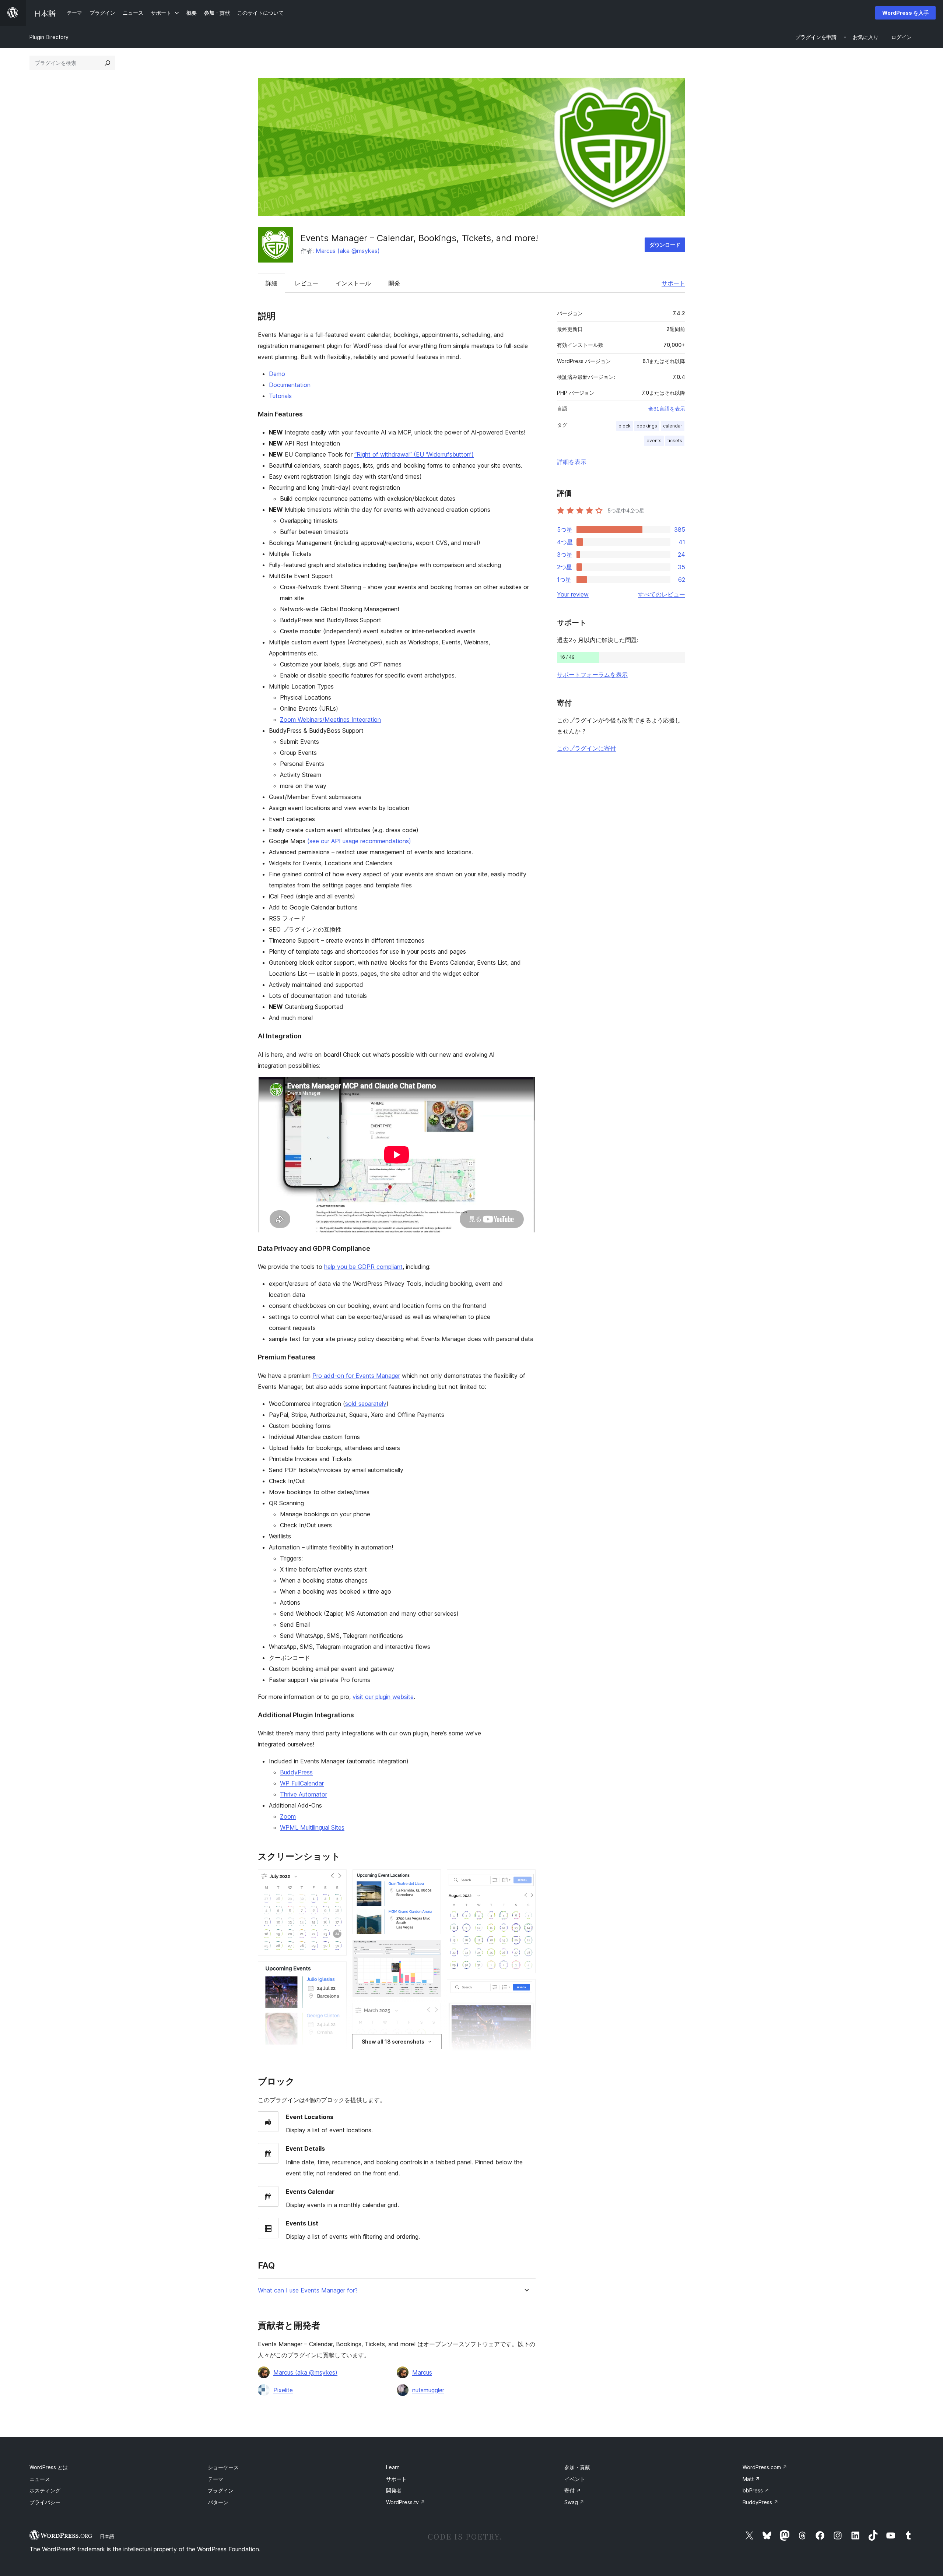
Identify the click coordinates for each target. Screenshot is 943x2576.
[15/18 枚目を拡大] (526, 1989)
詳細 (271, 283)
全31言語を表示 (667, 409)
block (625, 426)
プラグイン (221, 2490)
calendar (673, 426)
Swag (574, 2502)
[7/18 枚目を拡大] (431, 2013)
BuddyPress (296, 1772)
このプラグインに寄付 (586, 748)
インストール (353, 283)
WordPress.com (765, 2467)
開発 (394, 283)
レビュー (306, 283)
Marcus (422, 2372)
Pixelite (283, 2390)
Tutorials (280, 396)
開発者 (394, 2490)
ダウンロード (665, 245)
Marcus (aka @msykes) (348, 251)
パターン (218, 2502)
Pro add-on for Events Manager (356, 1376)
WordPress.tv (406, 2502)
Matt (751, 2479)
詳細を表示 (572, 462)
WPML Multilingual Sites (312, 1827)
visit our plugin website (383, 1697)
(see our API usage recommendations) (359, 841)
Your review (573, 594)
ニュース (40, 2479)
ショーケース (223, 2467)
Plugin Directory (49, 37)
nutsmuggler (428, 2390)
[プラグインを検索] (108, 63)
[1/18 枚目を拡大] (337, 1879)
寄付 (573, 2490)
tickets (675, 441)
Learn (393, 2467)
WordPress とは (49, 2467)
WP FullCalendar (302, 1783)
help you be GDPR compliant (363, 1267)
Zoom (288, 1816)
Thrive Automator (304, 1794)
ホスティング (45, 2490)
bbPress (756, 2490)
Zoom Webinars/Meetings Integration (330, 719)
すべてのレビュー (662, 594)
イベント (575, 2479)
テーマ (215, 2479)
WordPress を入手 (905, 13)
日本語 (107, 2536)
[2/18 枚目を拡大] (337, 1971)
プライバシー (45, 2502)
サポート (673, 283)
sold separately (366, 1404)
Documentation (290, 385)
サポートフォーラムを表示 (592, 675)
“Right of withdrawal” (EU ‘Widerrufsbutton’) (414, 454)
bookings (647, 426)
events (654, 441)
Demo (277, 374)
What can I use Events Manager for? (308, 2290)
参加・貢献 (577, 2467)
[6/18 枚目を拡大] (431, 1950)
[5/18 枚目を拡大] (431, 1879)
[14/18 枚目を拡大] (526, 1879)
